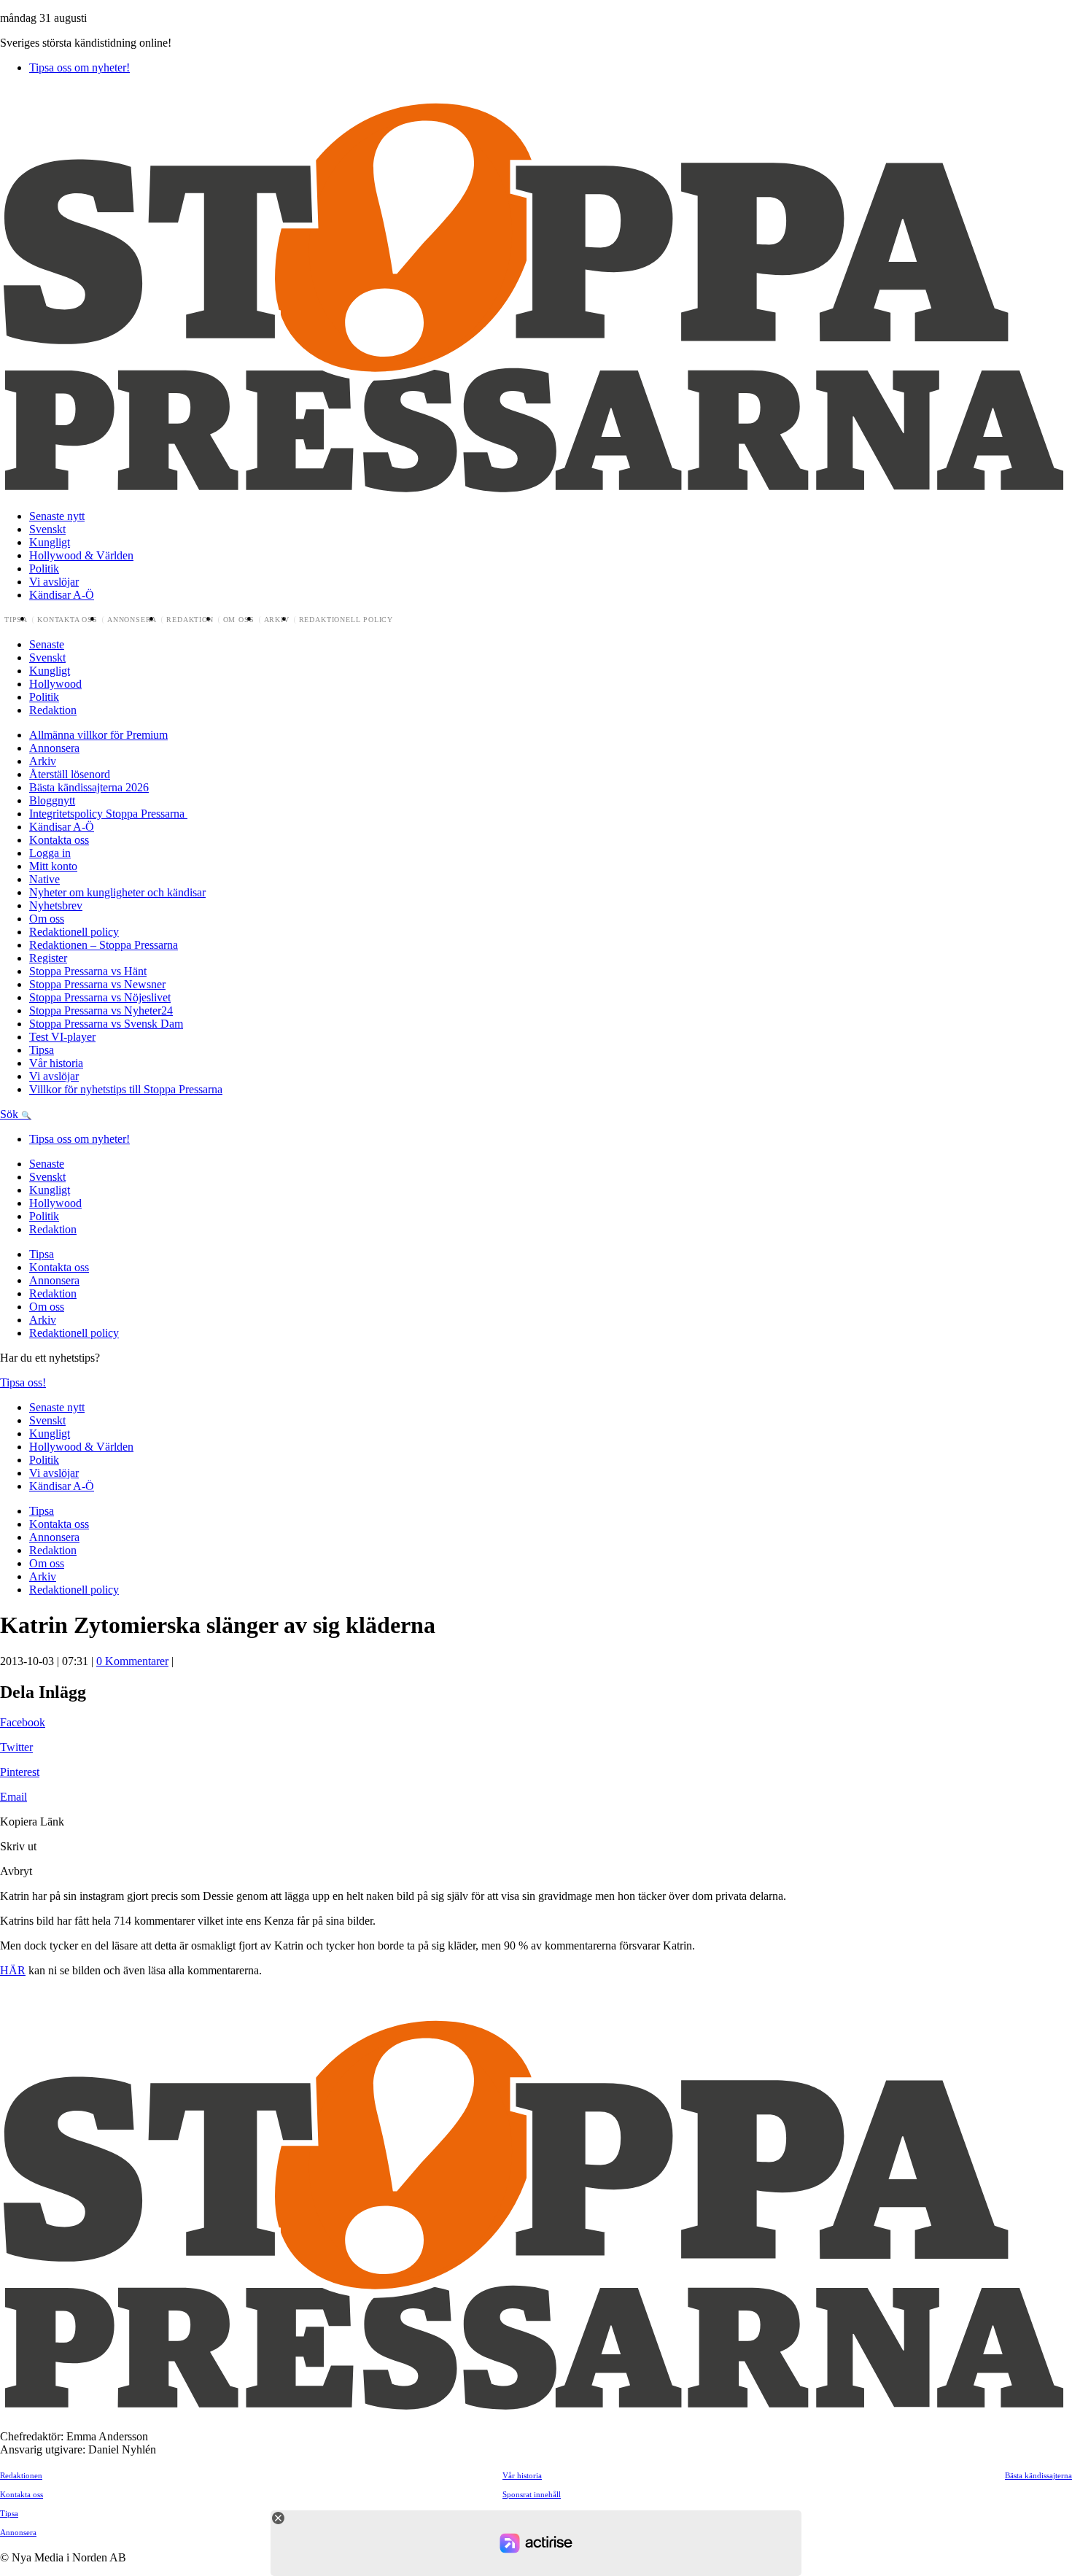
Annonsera (132, 620)
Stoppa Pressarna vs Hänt (88, 971)
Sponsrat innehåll (532, 2494)
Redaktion (190, 620)
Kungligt (50, 542)
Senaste (47, 644)
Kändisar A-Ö (62, 595)
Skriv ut (18, 1846)
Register (48, 958)
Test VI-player (62, 1037)
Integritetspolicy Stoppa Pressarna (108, 814)
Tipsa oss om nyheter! (79, 67)
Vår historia (56, 1063)
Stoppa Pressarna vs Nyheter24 (101, 1010)
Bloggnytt (52, 800)
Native (44, 879)
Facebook (23, 1722)
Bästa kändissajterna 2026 (89, 787)
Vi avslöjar (54, 582)
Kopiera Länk (32, 1822)
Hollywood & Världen (81, 555)
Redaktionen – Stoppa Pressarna (104, 945)
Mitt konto (53, 866)
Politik (44, 569)
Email (13, 1797)
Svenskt (47, 529)
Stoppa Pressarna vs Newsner (97, 984)
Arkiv (277, 620)
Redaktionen (21, 2475)
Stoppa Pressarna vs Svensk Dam (106, 1024)
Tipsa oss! (23, 1382)
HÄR (13, 1970)
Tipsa (16, 620)
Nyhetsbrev (56, 905)
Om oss (239, 620)
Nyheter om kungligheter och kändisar (117, 892)
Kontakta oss (67, 620)
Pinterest (20, 1772)
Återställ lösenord (70, 774)
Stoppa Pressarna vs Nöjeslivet (100, 997)
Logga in (50, 853)
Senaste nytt (57, 516)
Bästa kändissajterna (1038, 2475)
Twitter (16, 1747)
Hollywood (55, 684)
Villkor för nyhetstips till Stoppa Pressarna (126, 1089)
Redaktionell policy (346, 620)
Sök (11, 1114)
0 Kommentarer (132, 1661)
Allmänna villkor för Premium (98, 735)
